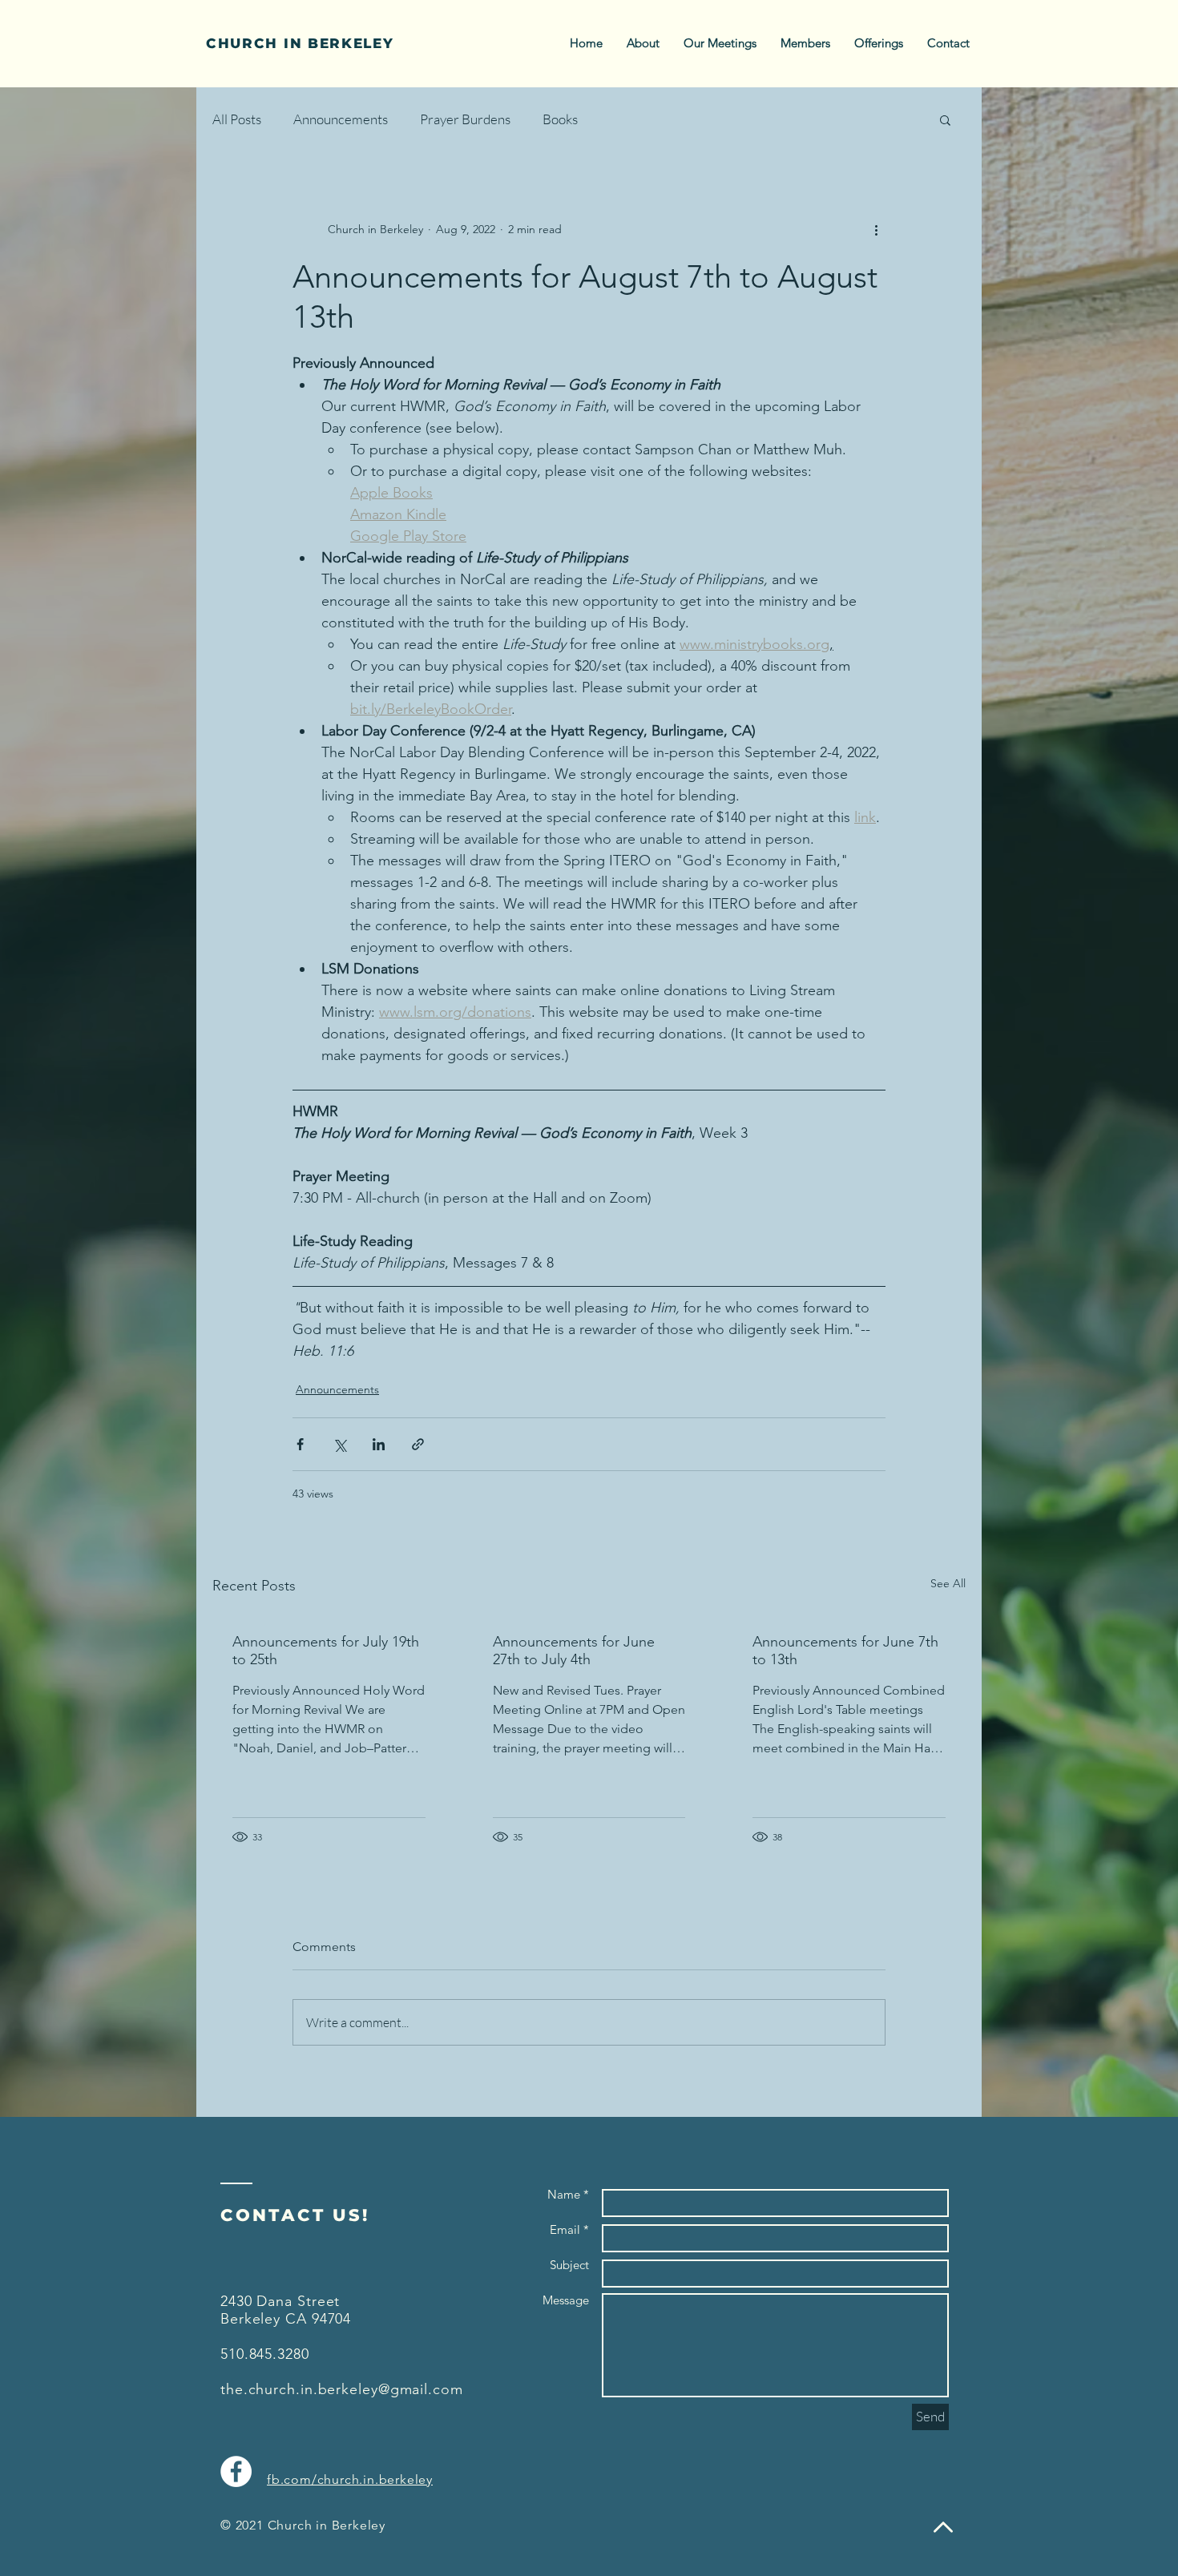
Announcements (341, 119)
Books (560, 119)
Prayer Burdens (465, 119)
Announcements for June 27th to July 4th (574, 1651)
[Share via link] (418, 1444)
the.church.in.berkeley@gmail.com (342, 2389)
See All (948, 1583)
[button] (945, 119)
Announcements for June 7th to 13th (845, 1651)
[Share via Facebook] (300, 1444)
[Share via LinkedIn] (379, 1444)
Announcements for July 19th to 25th (326, 1651)
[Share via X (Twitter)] (339, 1444)
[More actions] (876, 229)
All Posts (237, 119)
